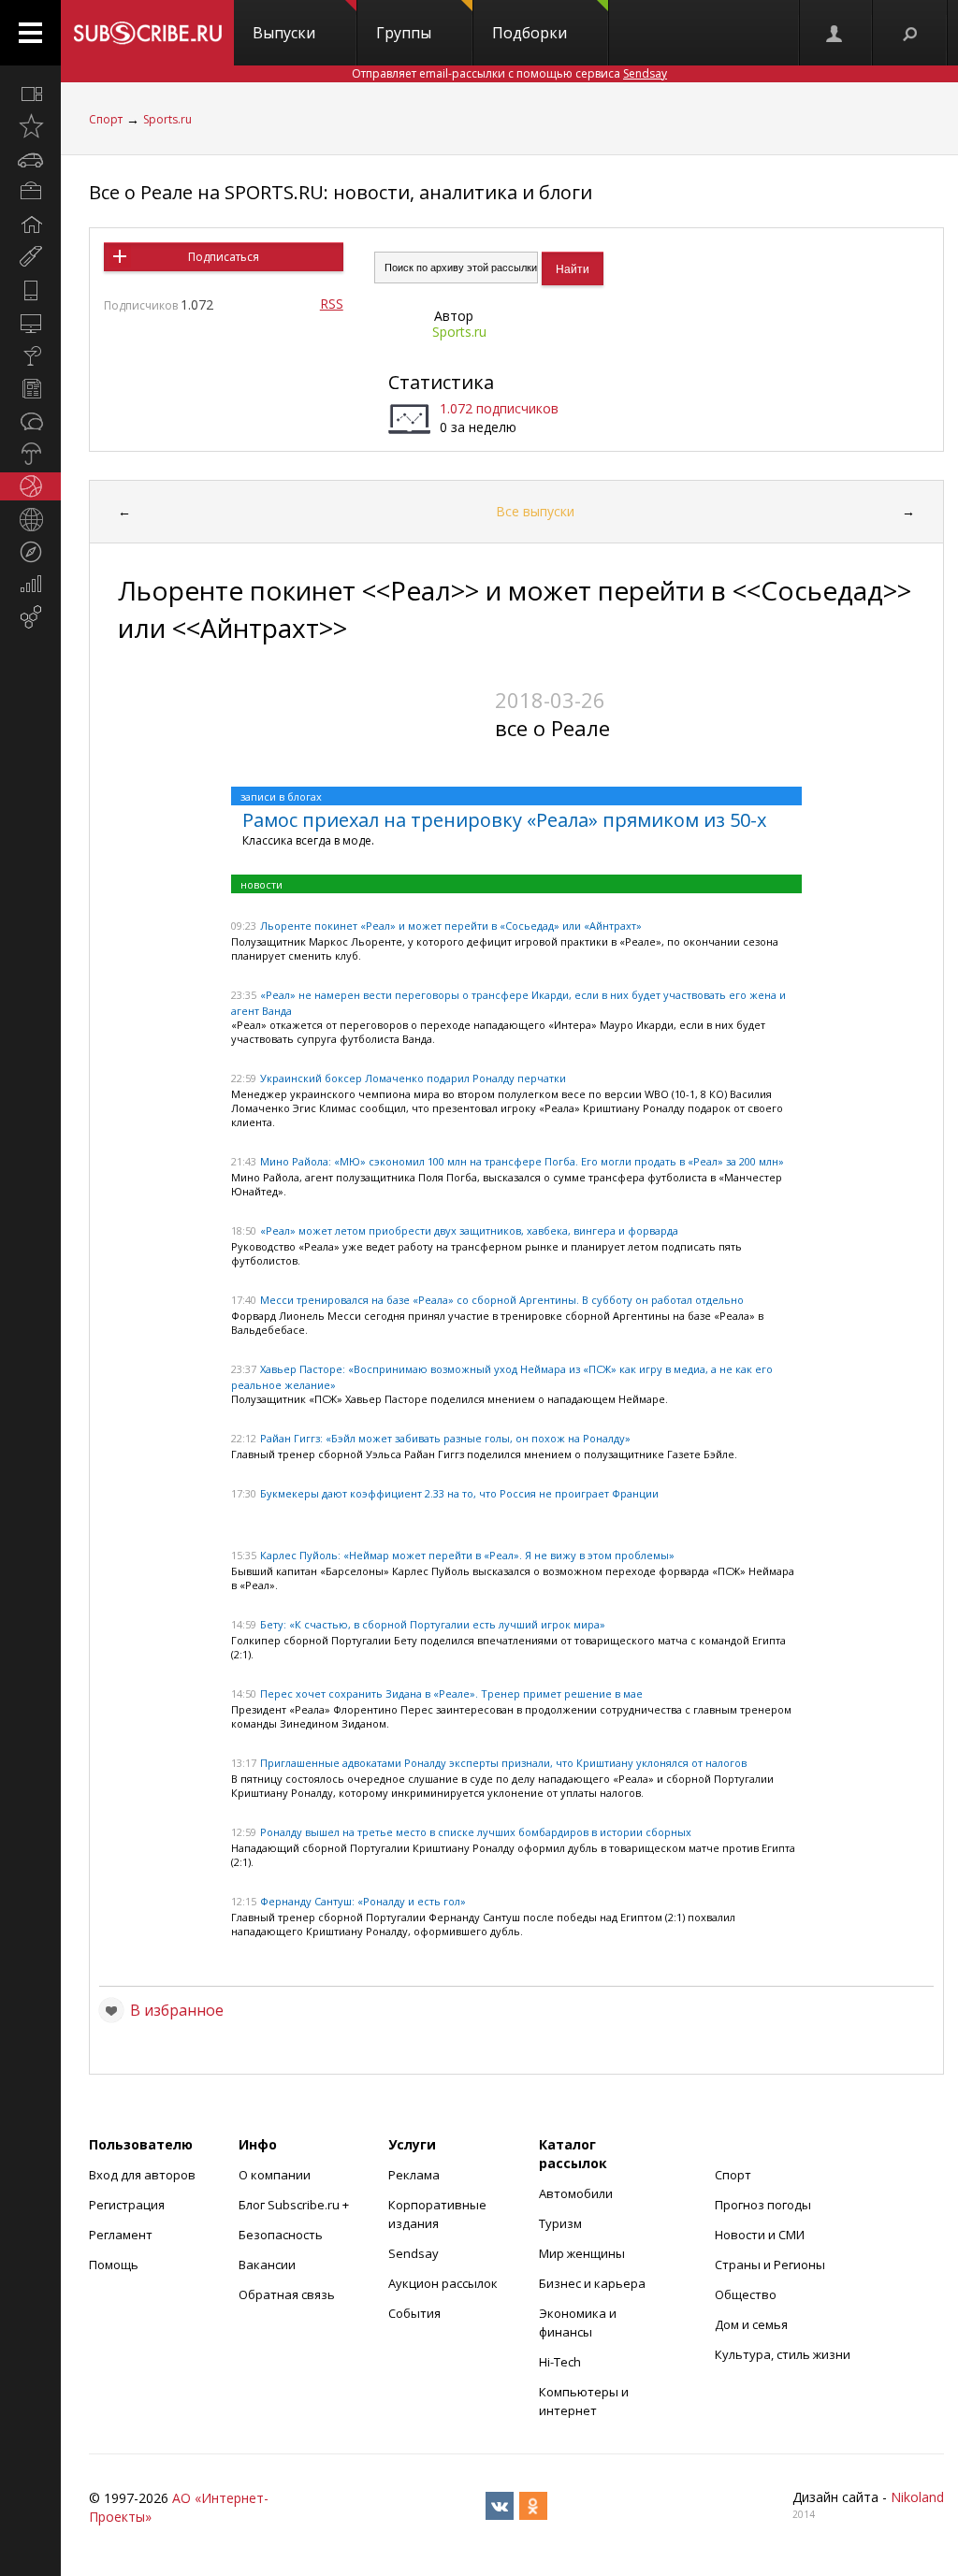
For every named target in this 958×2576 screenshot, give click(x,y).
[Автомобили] (30, 159)
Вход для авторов (142, 2175)
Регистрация (127, 2205)
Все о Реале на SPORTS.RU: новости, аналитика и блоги (341, 192)
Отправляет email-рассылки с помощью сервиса (509, 73)
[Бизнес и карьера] (30, 192)
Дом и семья (751, 2324)
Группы (404, 33)
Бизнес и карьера (592, 2283)
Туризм (560, 2223)
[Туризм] (30, 552)
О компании (275, 2175)
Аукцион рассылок (443, 2283)
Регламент (121, 2235)
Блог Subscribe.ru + (295, 2205)
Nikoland (917, 2497)
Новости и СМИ (760, 2235)
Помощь (114, 2265)
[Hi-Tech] (30, 290)
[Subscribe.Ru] (147, 33)
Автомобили (576, 2193)
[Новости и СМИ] (30, 388)
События (414, 2313)
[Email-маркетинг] (30, 617)
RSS (332, 304)
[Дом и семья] (30, 224)
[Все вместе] (30, 94)
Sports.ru (167, 119)
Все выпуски (535, 511)
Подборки (530, 33)
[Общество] (30, 421)
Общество (746, 2294)
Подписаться (224, 257)
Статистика (441, 382)
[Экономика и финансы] (30, 585)
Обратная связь (287, 2294)
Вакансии (267, 2265)
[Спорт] (30, 486)
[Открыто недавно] (30, 126)
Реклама (414, 2175)
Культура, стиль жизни (783, 2354)
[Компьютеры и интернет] (30, 323)
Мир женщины (582, 2253)
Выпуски (284, 33)
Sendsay (414, 2253)
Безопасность (281, 2235)
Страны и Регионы (770, 2265)
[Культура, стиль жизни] (30, 355)
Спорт (106, 119)
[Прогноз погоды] (30, 454)
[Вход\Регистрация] (835, 33)
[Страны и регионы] (30, 519)
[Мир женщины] (30, 257)
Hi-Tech (560, 2362)
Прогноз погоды (763, 2205)
